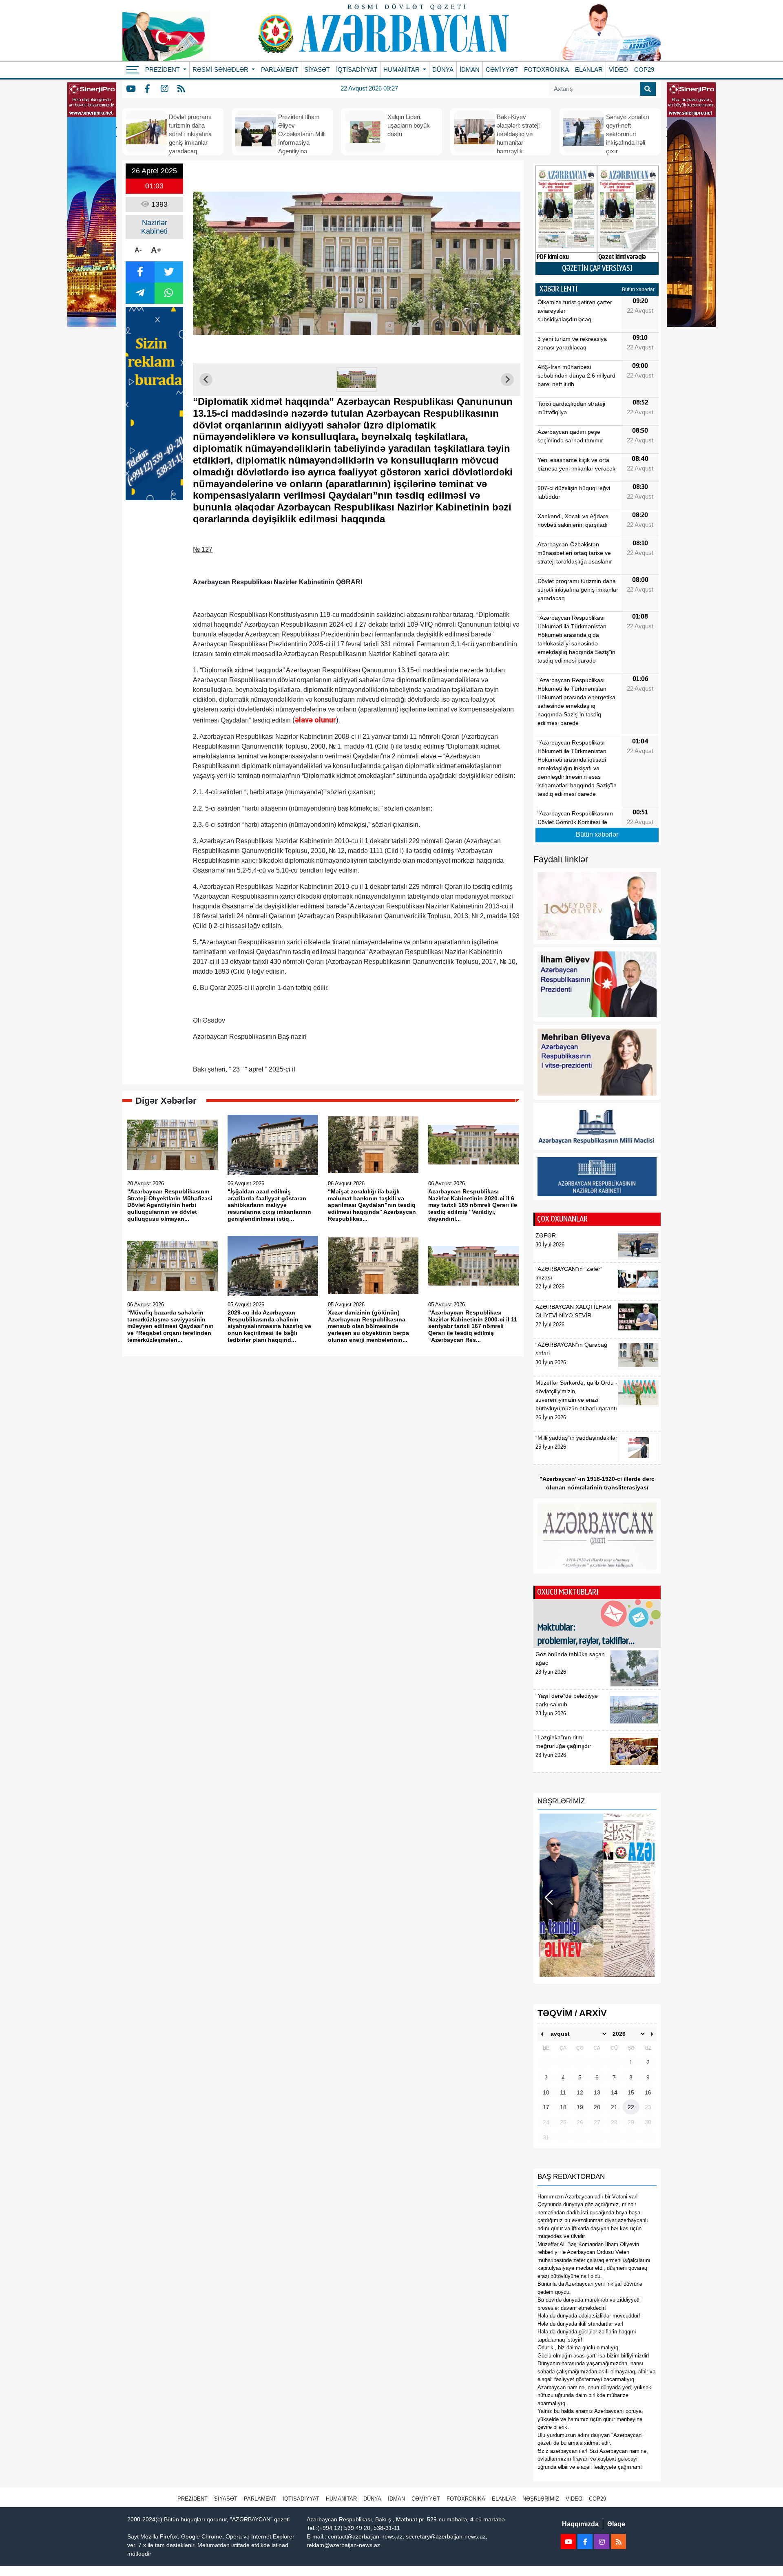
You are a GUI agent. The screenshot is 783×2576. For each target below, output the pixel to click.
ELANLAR (589, 70)
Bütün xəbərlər (638, 289)
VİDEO (618, 70)
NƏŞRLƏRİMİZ (541, 2499)
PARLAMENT (280, 70)
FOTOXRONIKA (546, 70)
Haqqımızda (580, 2524)
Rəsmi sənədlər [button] (221, 70)
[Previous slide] (206, 380)
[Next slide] (507, 380)
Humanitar (341, 2499)
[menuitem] (357, 380)
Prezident (192, 2499)
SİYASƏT (317, 70)
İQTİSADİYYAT (357, 70)
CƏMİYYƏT (502, 70)
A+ (156, 250)
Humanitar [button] (402, 70)
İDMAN (470, 70)
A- (138, 250)
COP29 (644, 70)
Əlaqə (616, 2524)
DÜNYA (443, 70)
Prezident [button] (163, 70)
